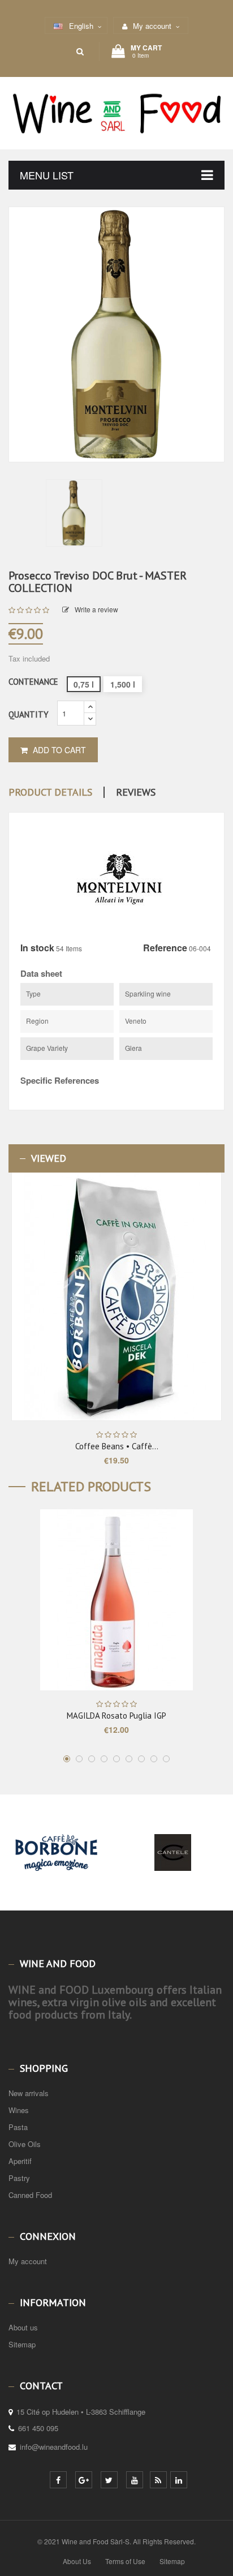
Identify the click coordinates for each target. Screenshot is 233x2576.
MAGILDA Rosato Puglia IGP (116, 1716)
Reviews (136, 792)
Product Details (50, 792)
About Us (77, 2561)
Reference (165, 948)
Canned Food (30, 2195)
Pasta (18, 2127)
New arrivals (29, 2093)
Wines (19, 2110)
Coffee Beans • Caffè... (117, 1446)
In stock (37, 948)
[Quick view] (150, 1296)
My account (28, 2261)
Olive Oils (25, 2144)
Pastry (19, 2178)
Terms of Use (125, 2561)
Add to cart (58, 750)
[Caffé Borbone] (57, 1872)
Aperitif (20, 2161)
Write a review (96, 609)
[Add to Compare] (168, 1297)
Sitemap (22, 2344)
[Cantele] (173, 1872)
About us (23, 2327)
